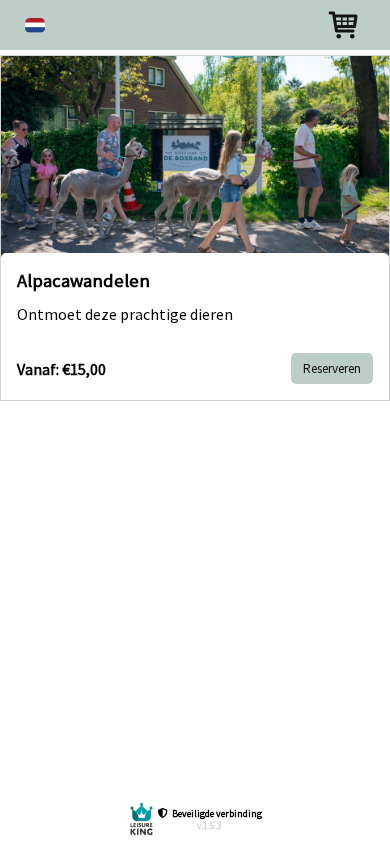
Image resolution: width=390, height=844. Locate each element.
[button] (35, 25)
